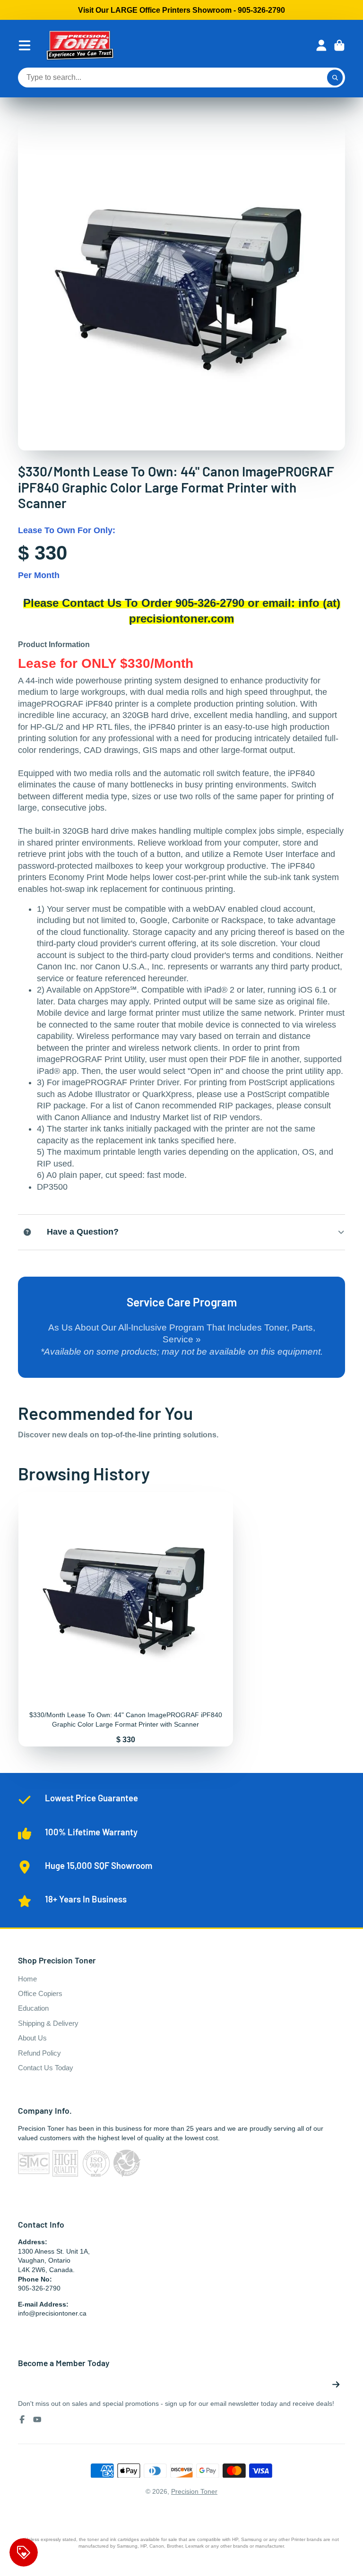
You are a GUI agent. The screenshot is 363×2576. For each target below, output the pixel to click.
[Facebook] (22, 2420)
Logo (80, 45)
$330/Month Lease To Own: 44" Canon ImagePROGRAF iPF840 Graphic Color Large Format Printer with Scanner (126, 1619)
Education (33, 2008)
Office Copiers (40, 1993)
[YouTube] (37, 2420)
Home (27, 1979)
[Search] (335, 78)
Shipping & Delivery (48, 2023)
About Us (32, 2038)
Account (321, 45)
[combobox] (181, 78)
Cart (339, 45)
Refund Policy (39, 2053)
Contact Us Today (46, 2068)
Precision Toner (194, 2491)
